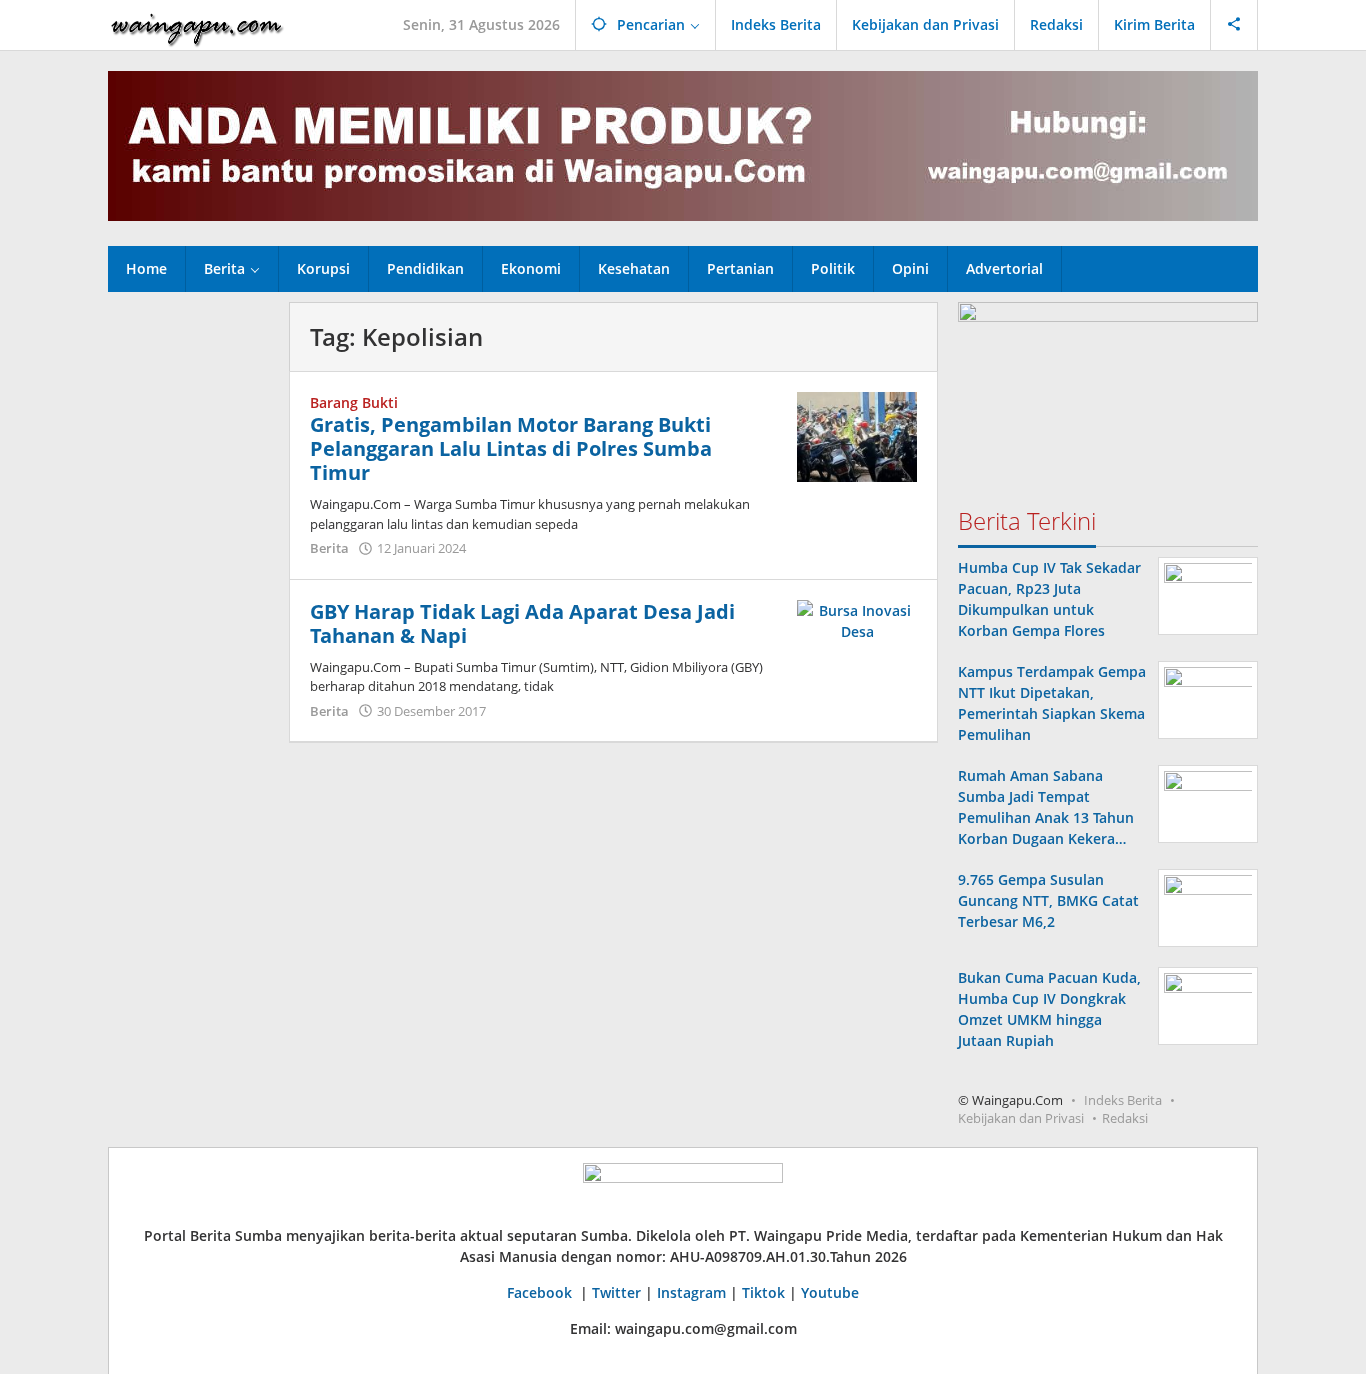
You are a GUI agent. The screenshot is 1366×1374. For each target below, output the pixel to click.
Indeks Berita (1123, 1100)
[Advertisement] (188, 602)
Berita (329, 548)
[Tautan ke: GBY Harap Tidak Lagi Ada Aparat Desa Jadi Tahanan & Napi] (857, 618)
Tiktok (763, 1292)
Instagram (691, 1292)
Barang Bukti (354, 402)
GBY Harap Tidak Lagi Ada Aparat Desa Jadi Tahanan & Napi (522, 623)
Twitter (616, 1292)
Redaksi (1125, 1118)
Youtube (830, 1292)
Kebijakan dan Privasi (1021, 1118)
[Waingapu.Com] (197, 24)
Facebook (541, 1292)
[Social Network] (1234, 25)
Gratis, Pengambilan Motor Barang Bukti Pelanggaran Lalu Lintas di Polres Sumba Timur (511, 448)
